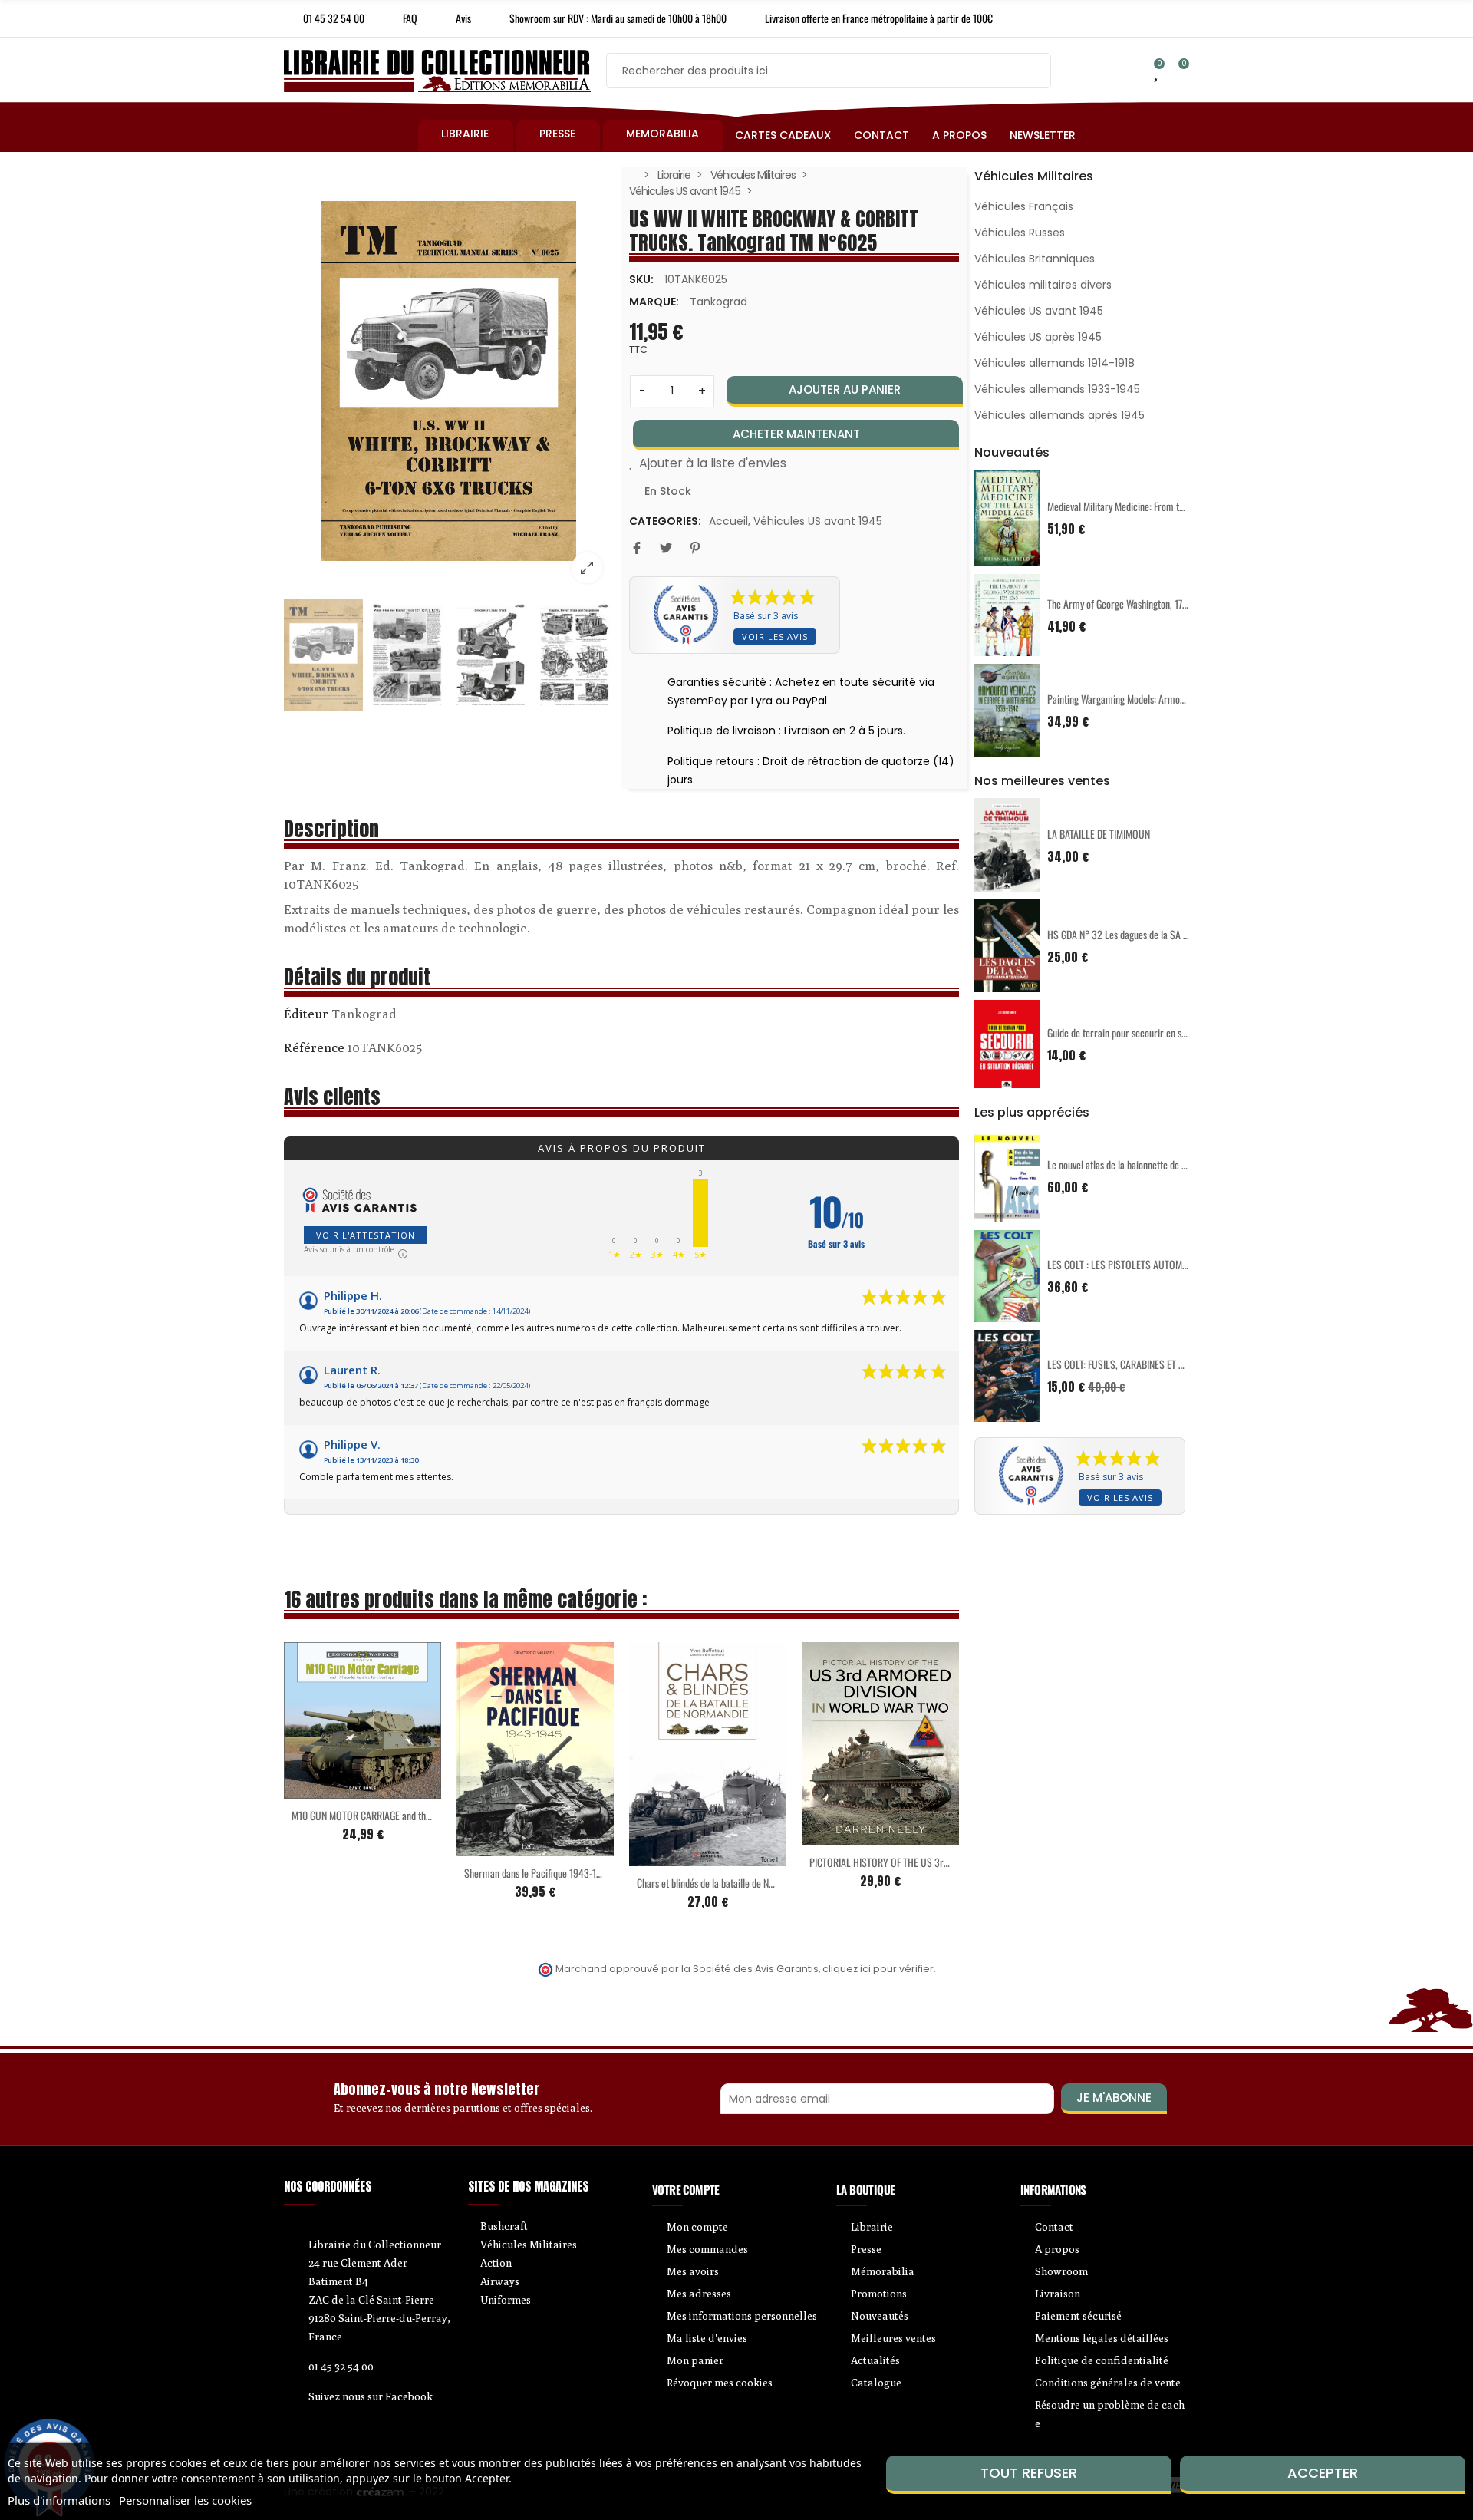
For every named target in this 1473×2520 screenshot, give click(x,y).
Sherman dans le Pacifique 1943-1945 (538, 1873)
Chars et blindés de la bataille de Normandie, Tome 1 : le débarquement (773, 1883)
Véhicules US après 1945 (1038, 337)
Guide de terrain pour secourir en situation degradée (1148, 1032)
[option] (449, 381)
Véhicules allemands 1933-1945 (1057, 389)
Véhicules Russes (1020, 233)
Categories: (665, 521)
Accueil (728, 521)
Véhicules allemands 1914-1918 (1054, 363)
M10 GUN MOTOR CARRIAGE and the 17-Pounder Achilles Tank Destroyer (430, 1815)
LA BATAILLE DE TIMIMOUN (1099, 834)
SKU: (641, 279)
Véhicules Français (1024, 206)
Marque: (654, 302)
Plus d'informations (59, 2500)
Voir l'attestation (366, 1235)
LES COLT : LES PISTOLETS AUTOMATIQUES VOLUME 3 (1153, 1264)
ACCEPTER (1323, 2473)
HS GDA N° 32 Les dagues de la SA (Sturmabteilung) (1148, 934)
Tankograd (718, 302)
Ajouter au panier (845, 389)
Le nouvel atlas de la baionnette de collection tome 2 (1148, 1164)
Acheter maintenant (796, 434)
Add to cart (331, 1789)
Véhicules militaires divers (1043, 285)
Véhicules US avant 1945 (818, 521)
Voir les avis (775, 637)
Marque (306, 1016)
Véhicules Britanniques (1035, 259)
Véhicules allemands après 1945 (1059, 415)
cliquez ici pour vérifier (878, 1969)
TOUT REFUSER (1029, 2473)
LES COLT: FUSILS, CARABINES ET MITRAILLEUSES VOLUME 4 (1166, 1364)
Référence (314, 1047)
